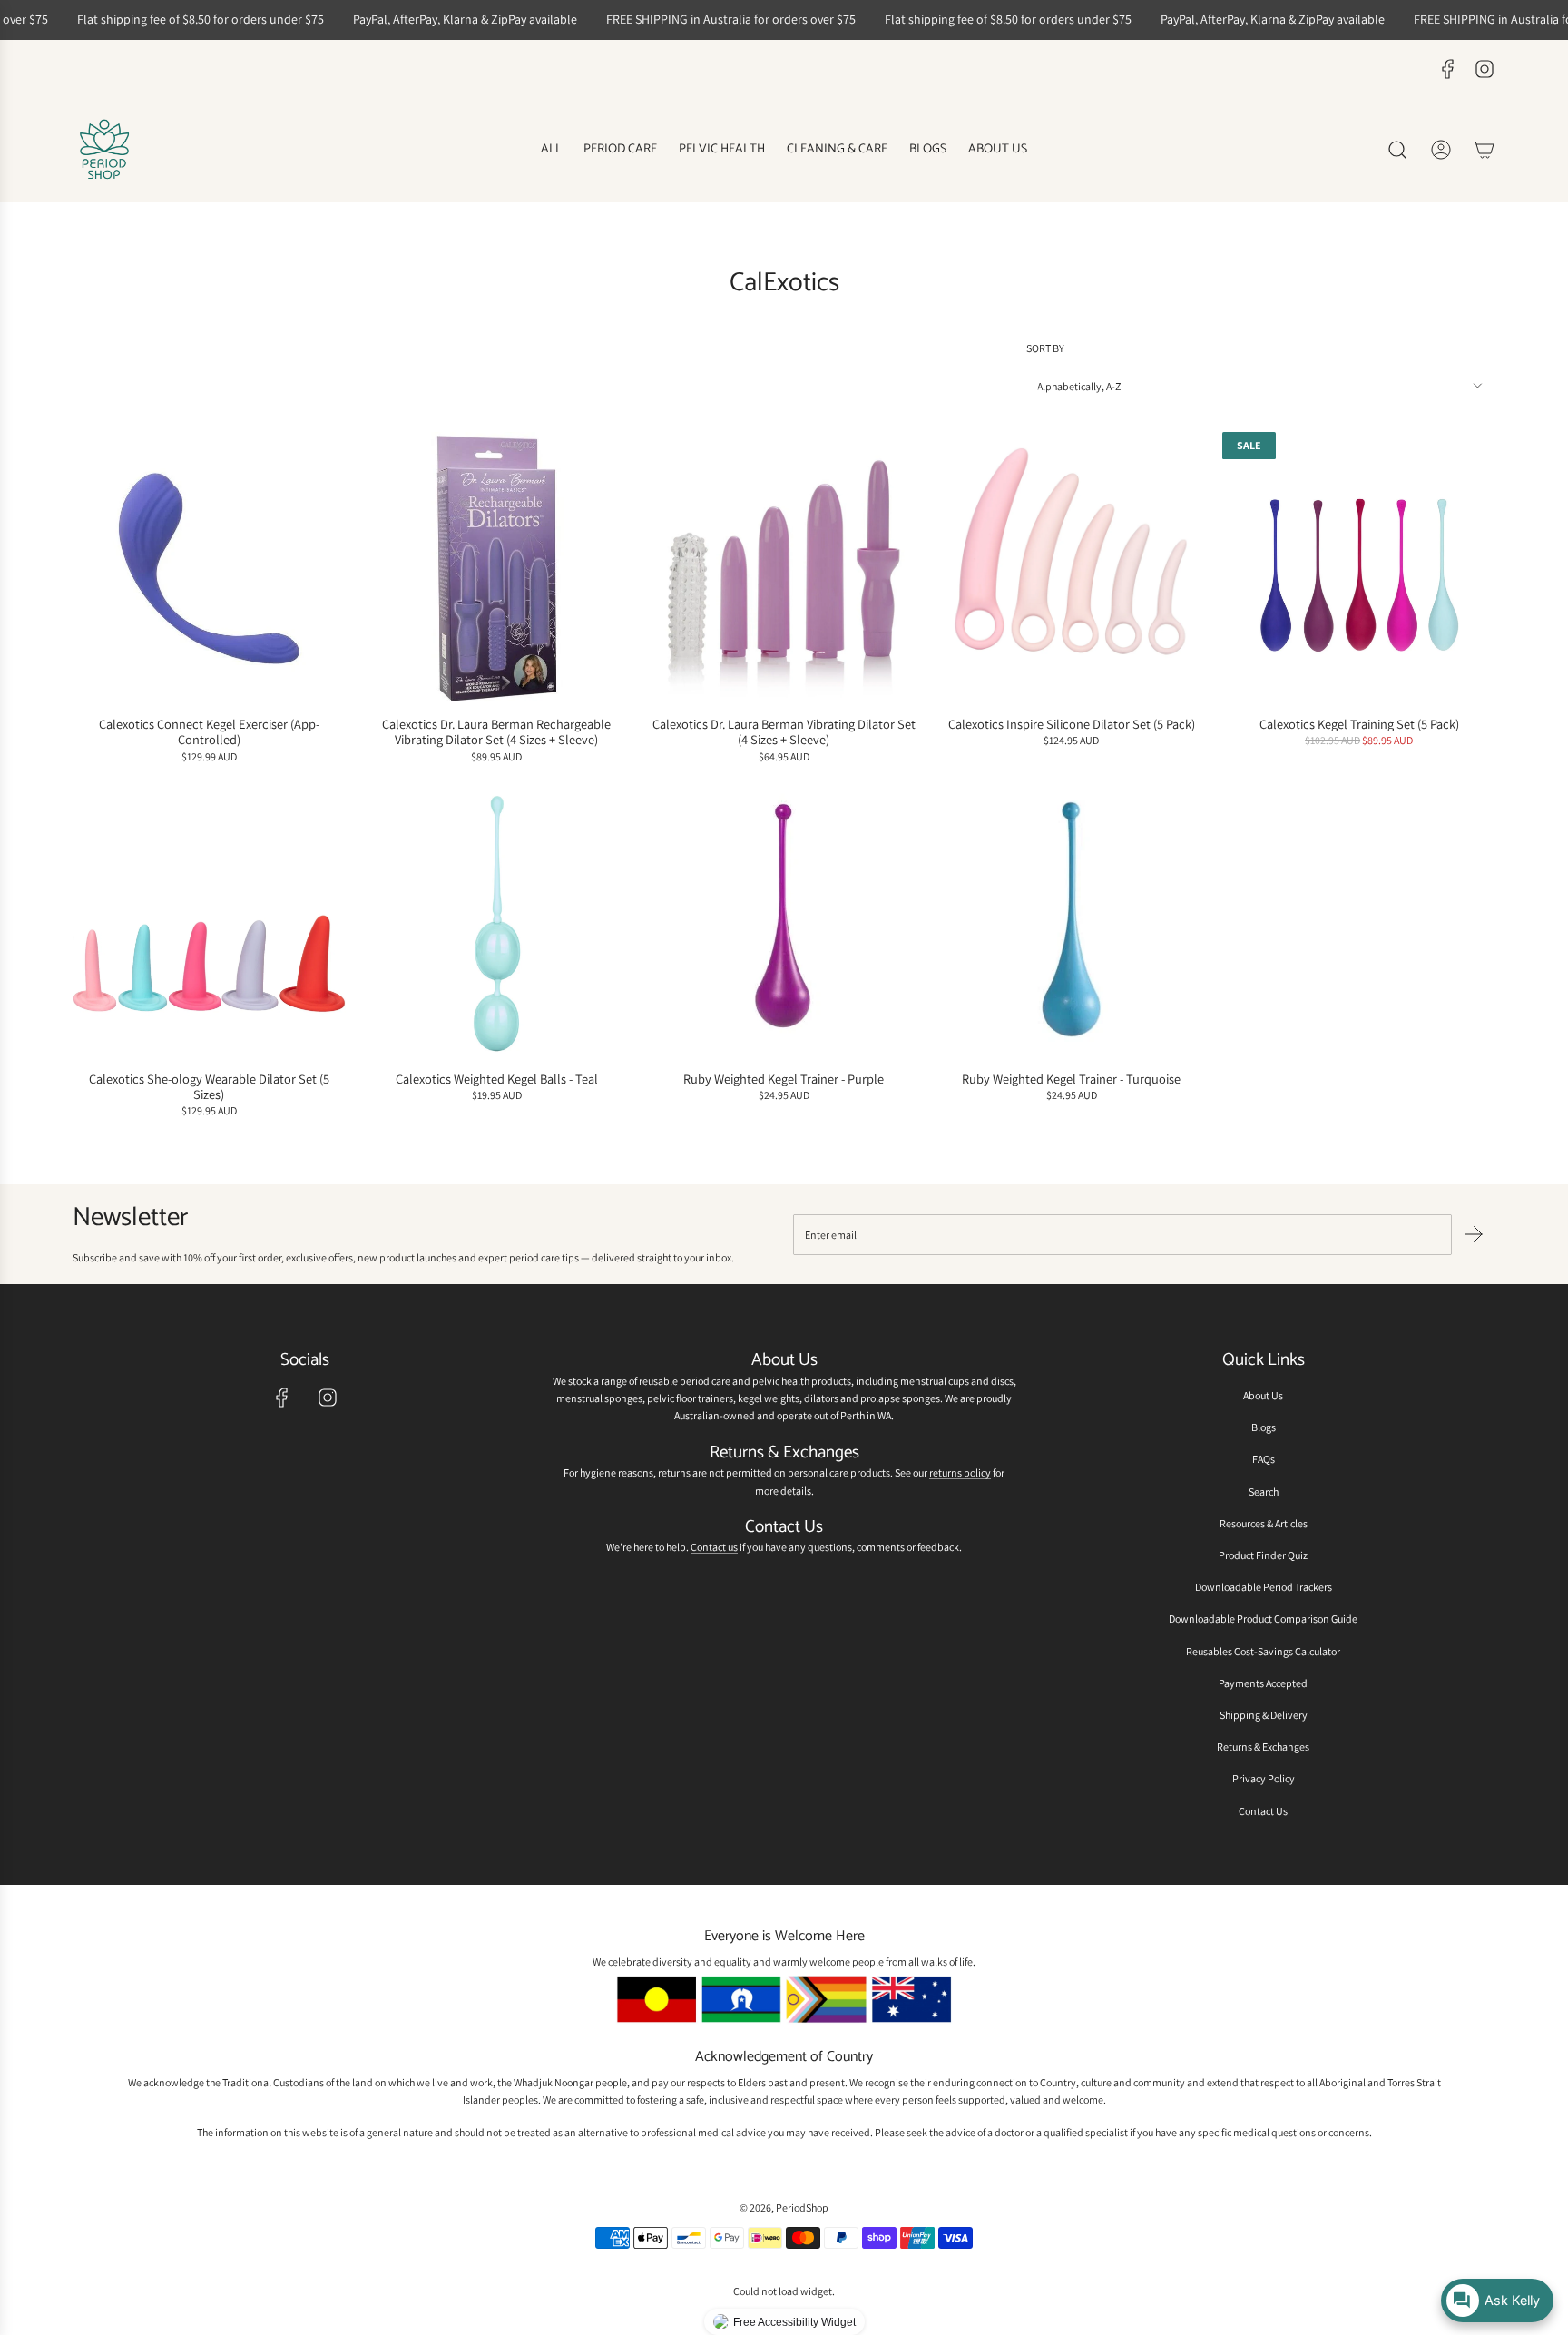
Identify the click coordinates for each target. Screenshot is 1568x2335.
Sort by (1045, 348)
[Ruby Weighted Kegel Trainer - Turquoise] (1071, 923)
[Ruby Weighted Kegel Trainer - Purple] (784, 923)
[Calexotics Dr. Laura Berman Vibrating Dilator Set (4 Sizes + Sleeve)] (784, 569)
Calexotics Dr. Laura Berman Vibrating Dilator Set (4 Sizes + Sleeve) (784, 732)
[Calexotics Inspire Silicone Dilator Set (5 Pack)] (1071, 569)
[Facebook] (1448, 69)
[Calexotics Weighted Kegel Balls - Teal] (497, 923)
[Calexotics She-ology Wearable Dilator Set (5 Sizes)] (209, 923)
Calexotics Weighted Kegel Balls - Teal (497, 1079)
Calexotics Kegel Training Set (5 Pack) (1359, 724)
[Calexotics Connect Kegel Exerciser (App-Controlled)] (209, 569)
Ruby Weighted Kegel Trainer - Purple (784, 1079)
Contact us (714, 1547)
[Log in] (1441, 150)
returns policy (960, 1472)
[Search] (1397, 150)
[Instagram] (1485, 69)
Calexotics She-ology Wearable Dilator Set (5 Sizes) (209, 1087)
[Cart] (1485, 150)
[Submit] (1474, 1234)
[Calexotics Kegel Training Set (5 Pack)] (1359, 569)
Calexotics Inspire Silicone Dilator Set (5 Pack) (1072, 724)
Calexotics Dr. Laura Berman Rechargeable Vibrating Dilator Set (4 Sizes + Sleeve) (496, 732)
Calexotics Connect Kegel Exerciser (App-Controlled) (209, 732)
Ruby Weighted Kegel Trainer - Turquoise (1071, 1079)
